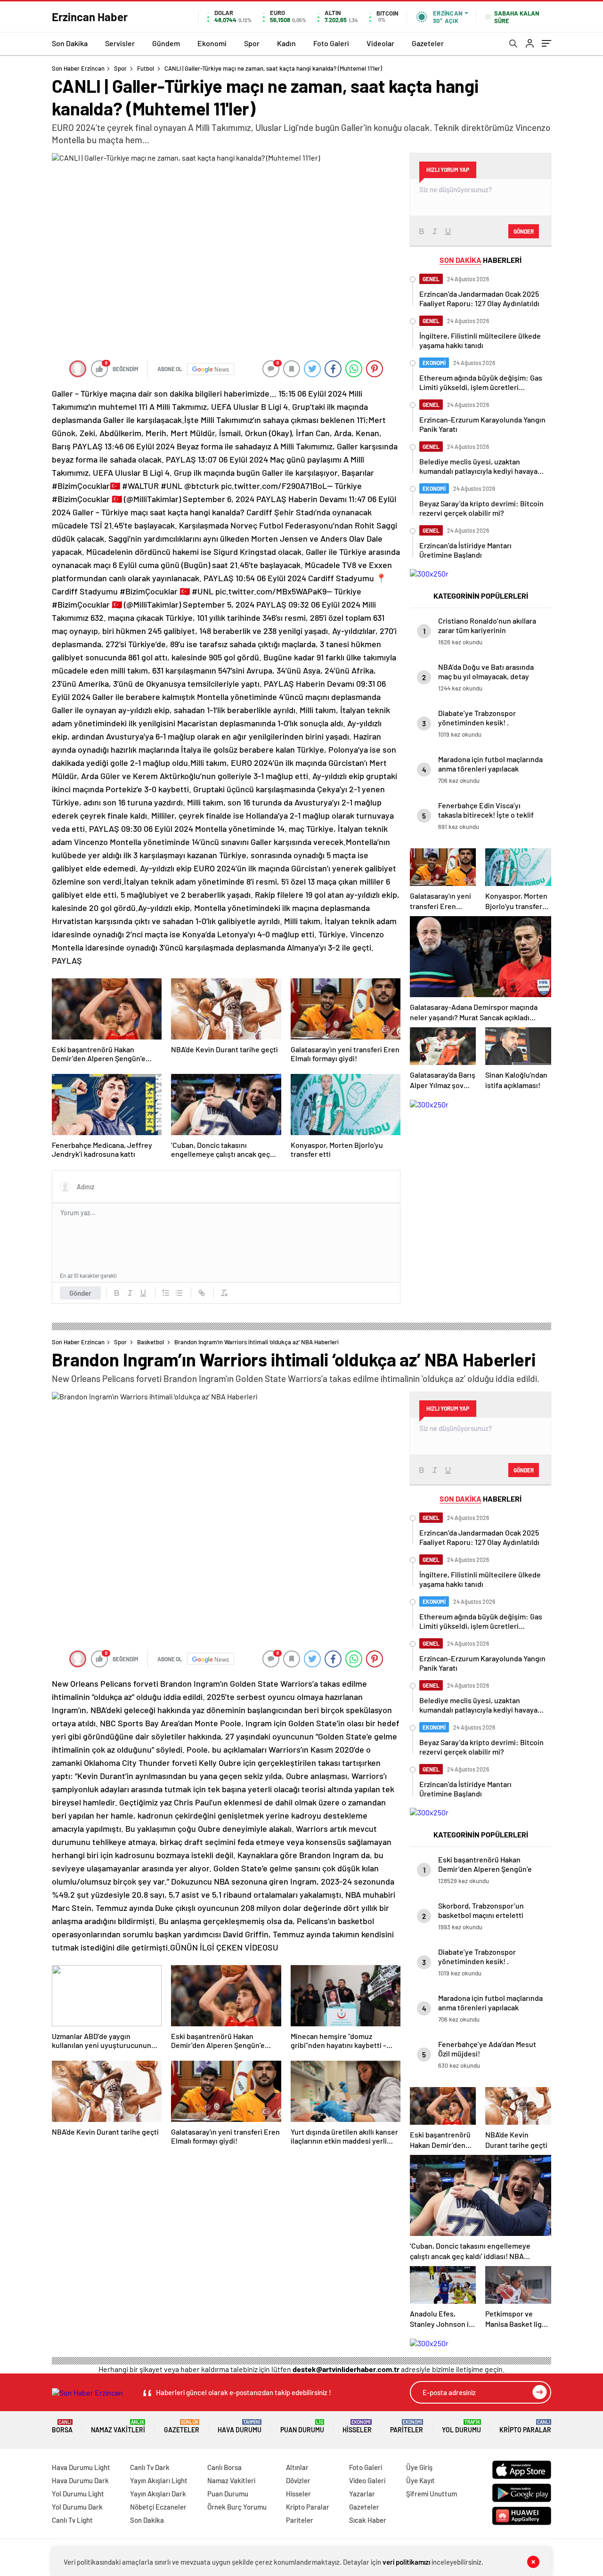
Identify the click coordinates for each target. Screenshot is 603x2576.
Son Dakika (70, 43)
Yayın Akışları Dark (158, 2494)
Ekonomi (212, 43)
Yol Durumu (461, 2426)
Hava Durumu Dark (80, 2480)
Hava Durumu (240, 2426)
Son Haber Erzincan (78, 68)
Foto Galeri (331, 43)
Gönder (80, 1293)
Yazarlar (362, 2494)
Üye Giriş (419, 2467)
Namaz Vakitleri (118, 2426)
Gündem (166, 43)
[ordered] (166, 1293)
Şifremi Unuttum (432, 2494)
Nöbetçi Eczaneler (158, 2507)
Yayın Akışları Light (159, 2480)
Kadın (286, 43)
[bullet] (179, 1293)
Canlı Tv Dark (150, 2467)
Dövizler (298, 2480)
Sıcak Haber (368, 2520)
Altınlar (297, 2467)
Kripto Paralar (525, 2426)
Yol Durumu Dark (77, 2507)
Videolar (380, 43)
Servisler (120, 43)
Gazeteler (428, 43)
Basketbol (151, 1342)
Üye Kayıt (420, 2480)
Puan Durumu (302, 2426)
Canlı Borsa (224, 2467)
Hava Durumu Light (81, 2467)
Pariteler (407, 2426)
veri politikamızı (406, 2562)
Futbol (146, 68)
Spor (252, 43)
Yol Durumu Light (78, 2494)
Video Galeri (367, 2480)
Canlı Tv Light (72, 2520)
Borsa (62, 2426)
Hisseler (357, 2426)
